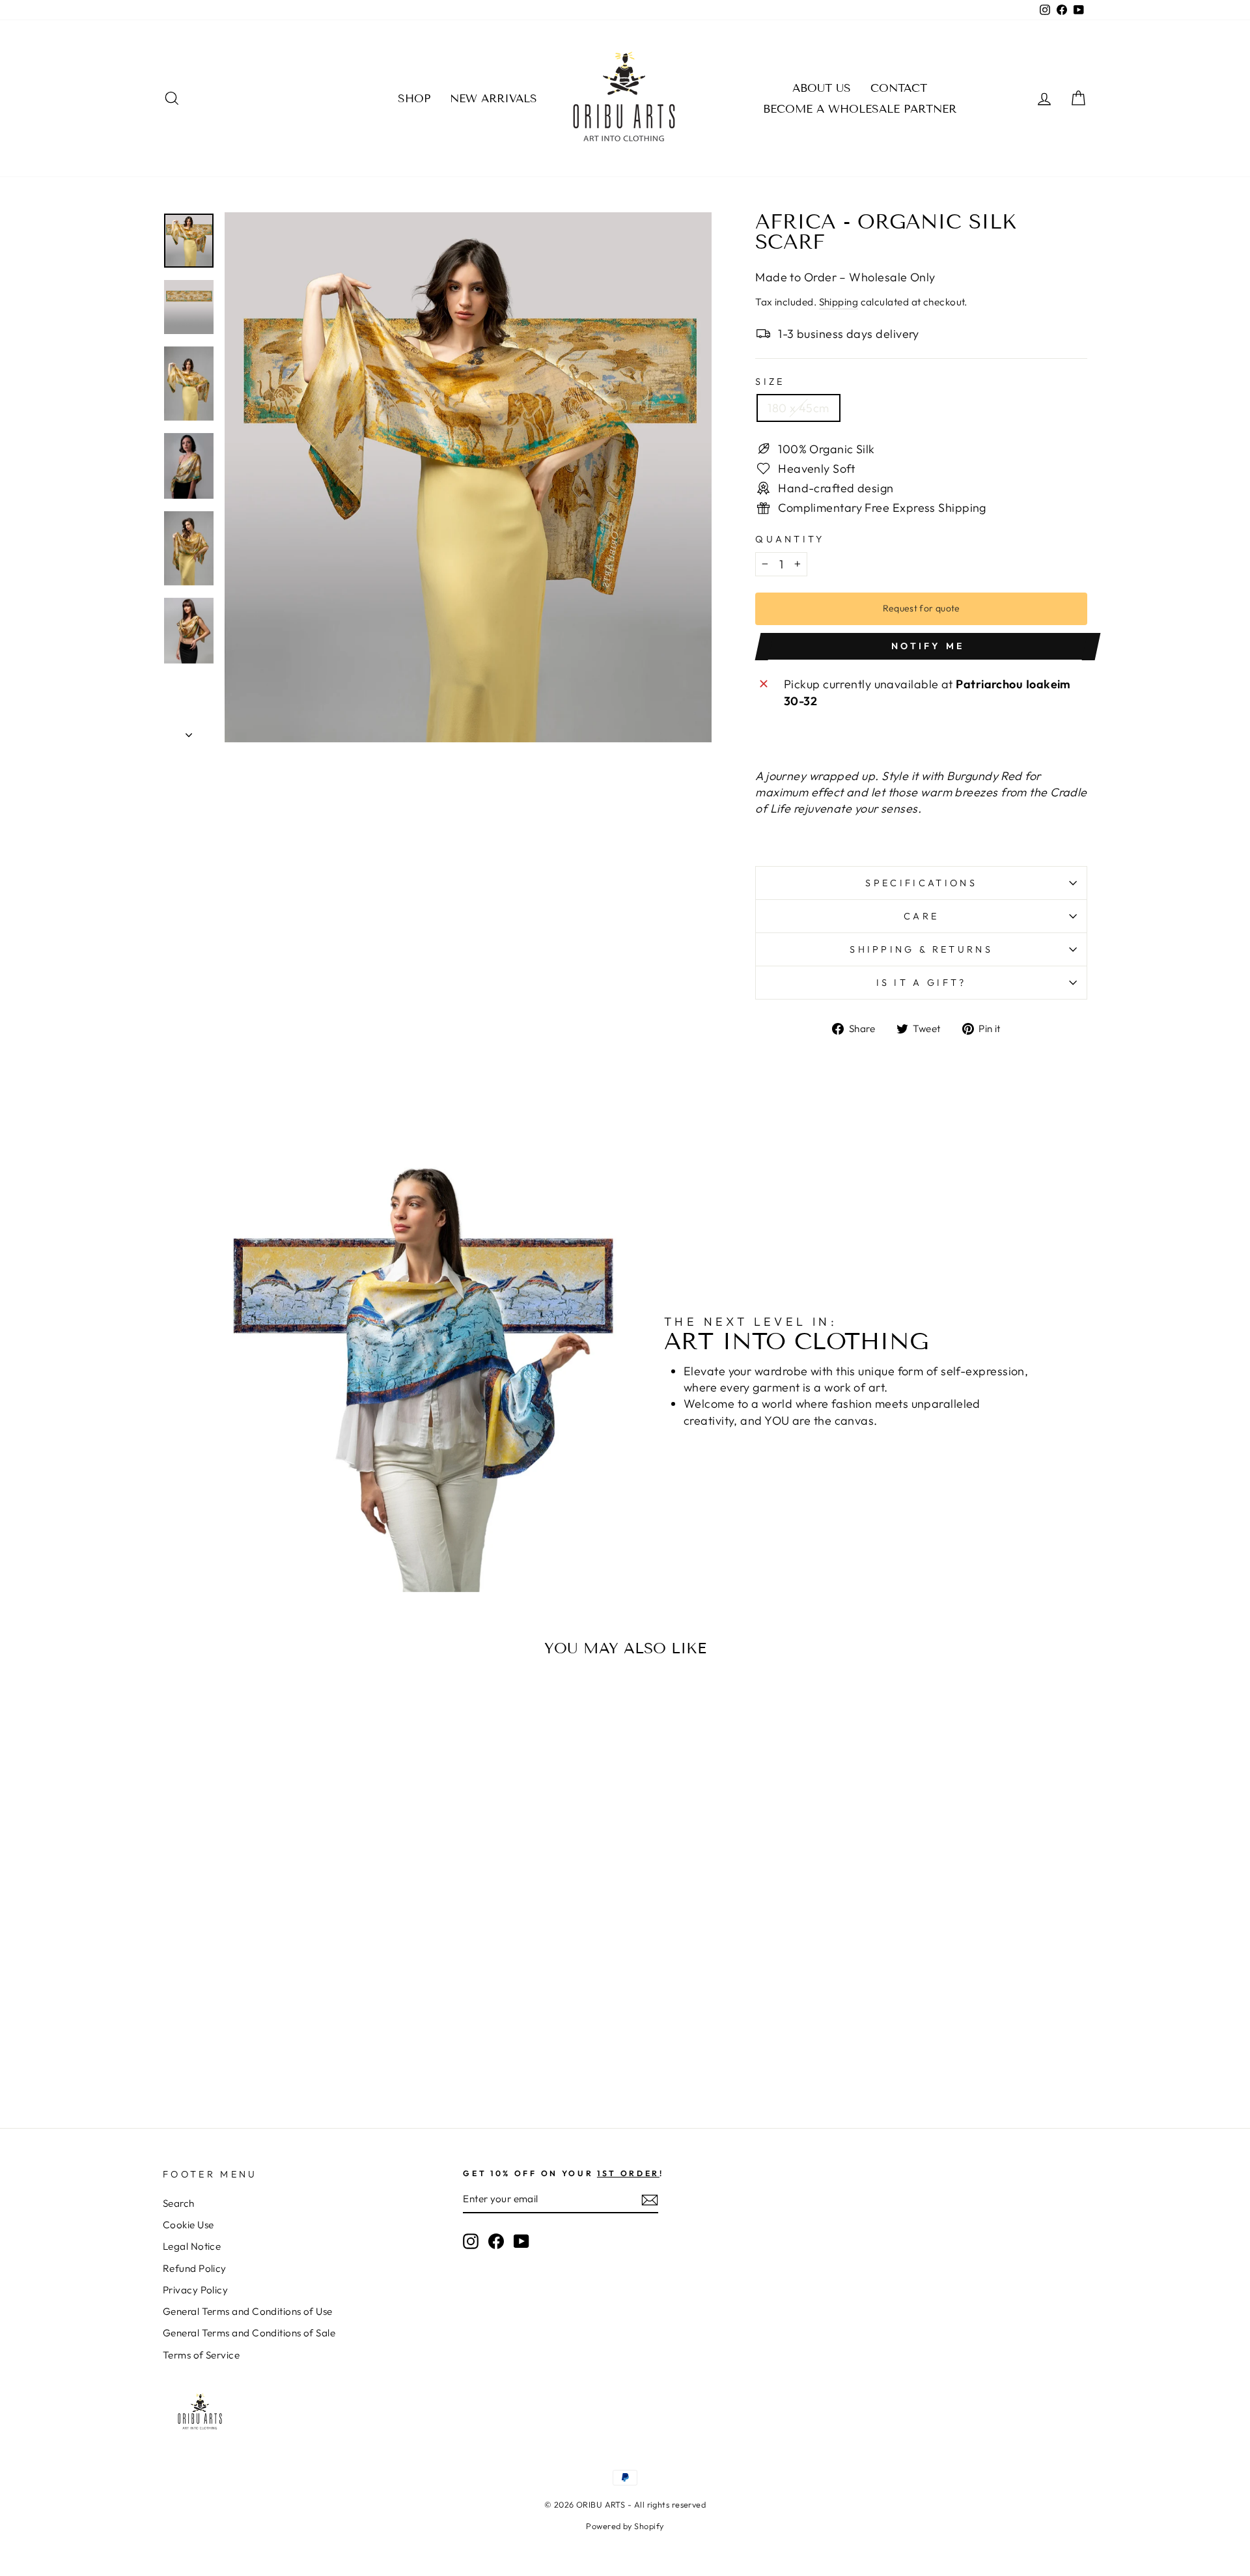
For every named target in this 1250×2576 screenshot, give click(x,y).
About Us (822, 88)
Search (179, 2203)
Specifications (921, 883)
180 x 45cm (799, 408)
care (921, 916)
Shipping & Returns (921, 949)
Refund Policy (195, 2268)
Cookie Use (188, 2225)
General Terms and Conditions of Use (248, 2311)
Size (770, 382)
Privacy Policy (195, 2290)
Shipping (839, 302)
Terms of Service (201, 2355)
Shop (414, 99)
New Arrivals (493, 99)
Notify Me (928, 646)
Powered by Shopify (625, 2526)
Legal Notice (192, 2246)
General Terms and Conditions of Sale (249, 2333)
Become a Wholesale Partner (860, 109)
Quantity (790, 539)
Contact (899, 88)
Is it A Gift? (922, 983)
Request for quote (922, 608)
